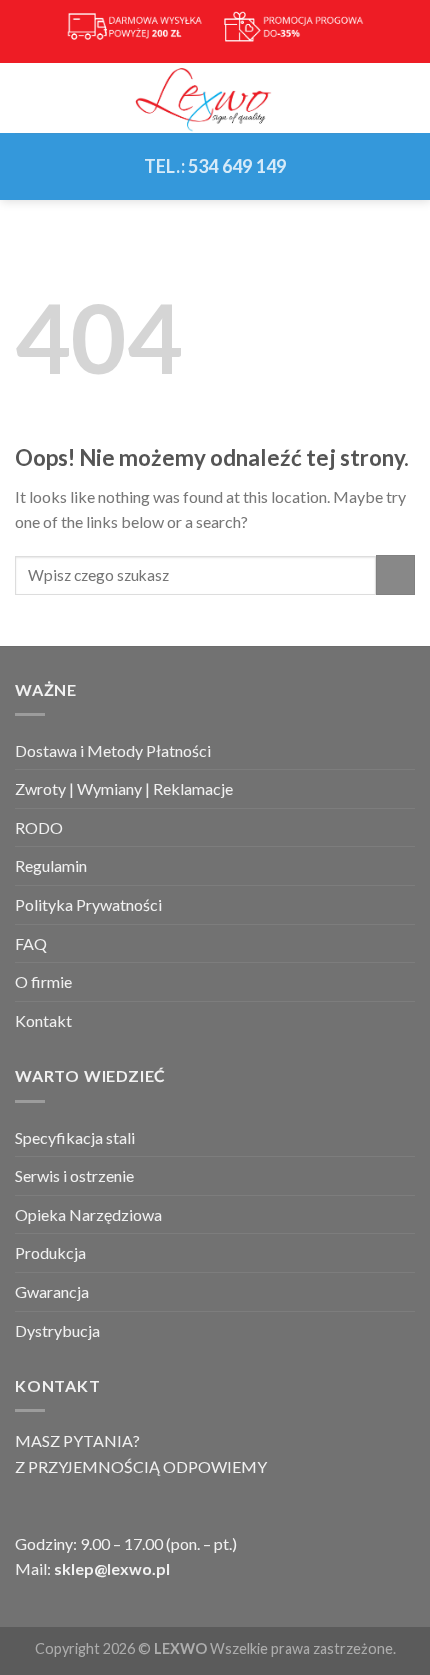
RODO (39, 827)
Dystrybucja (57, 1330)
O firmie (43, 981)
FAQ (31, 943)
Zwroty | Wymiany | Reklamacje (124, 788)
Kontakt (43, 1020)
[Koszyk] (405, 98)
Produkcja (50, 1252)
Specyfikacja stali (75, 1137)
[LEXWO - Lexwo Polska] (215, 98)
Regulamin (51, 865)
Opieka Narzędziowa (88, 1214)
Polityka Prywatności (88, 904)
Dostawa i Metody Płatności (113, 750)
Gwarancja (52, 1291)
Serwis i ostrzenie (74, 1175)
